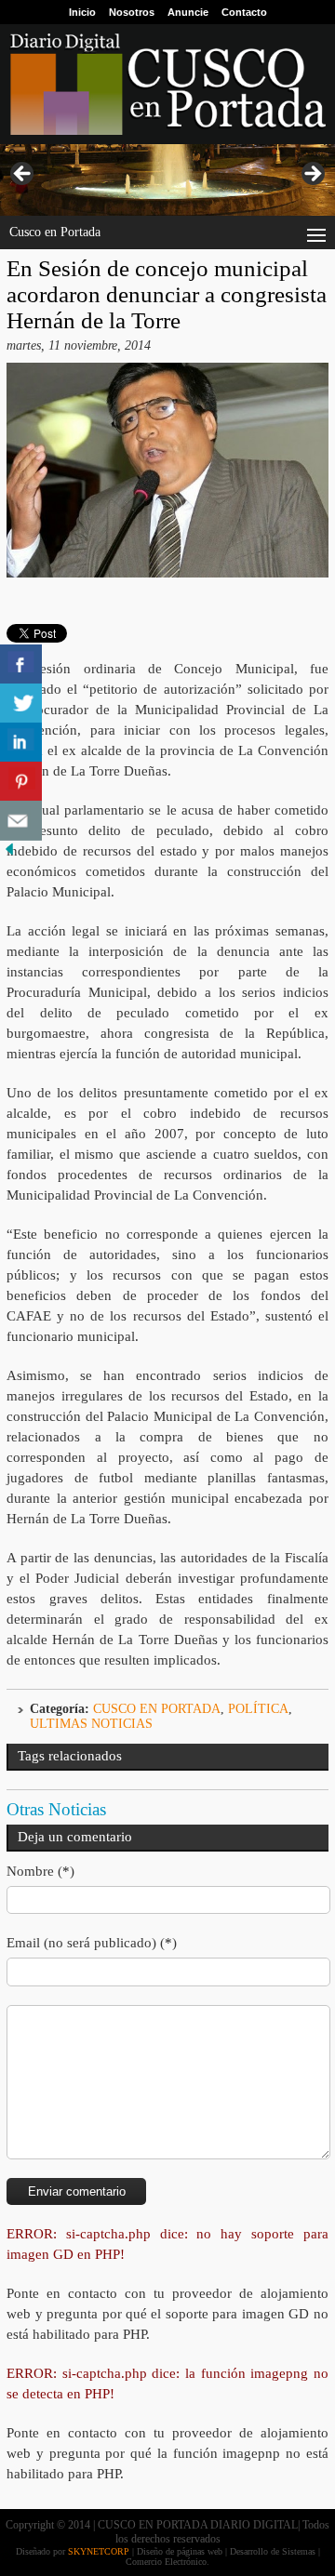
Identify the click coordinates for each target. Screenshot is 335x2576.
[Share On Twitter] (21, 704)
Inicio (82, 12)
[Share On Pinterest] (21, 782)
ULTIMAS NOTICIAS (91, 1724)
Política (258, 1709)
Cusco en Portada (157, 1709)
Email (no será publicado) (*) (92, 1943)
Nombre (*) (40, 1871)
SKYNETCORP (99, 2551)
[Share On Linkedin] (21, 743)
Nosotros (132, 12)
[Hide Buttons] (9, 854)
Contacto (244, 12)
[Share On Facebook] (21, 664)
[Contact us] (21, 821)
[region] (167, 180)
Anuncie (188, 12)
